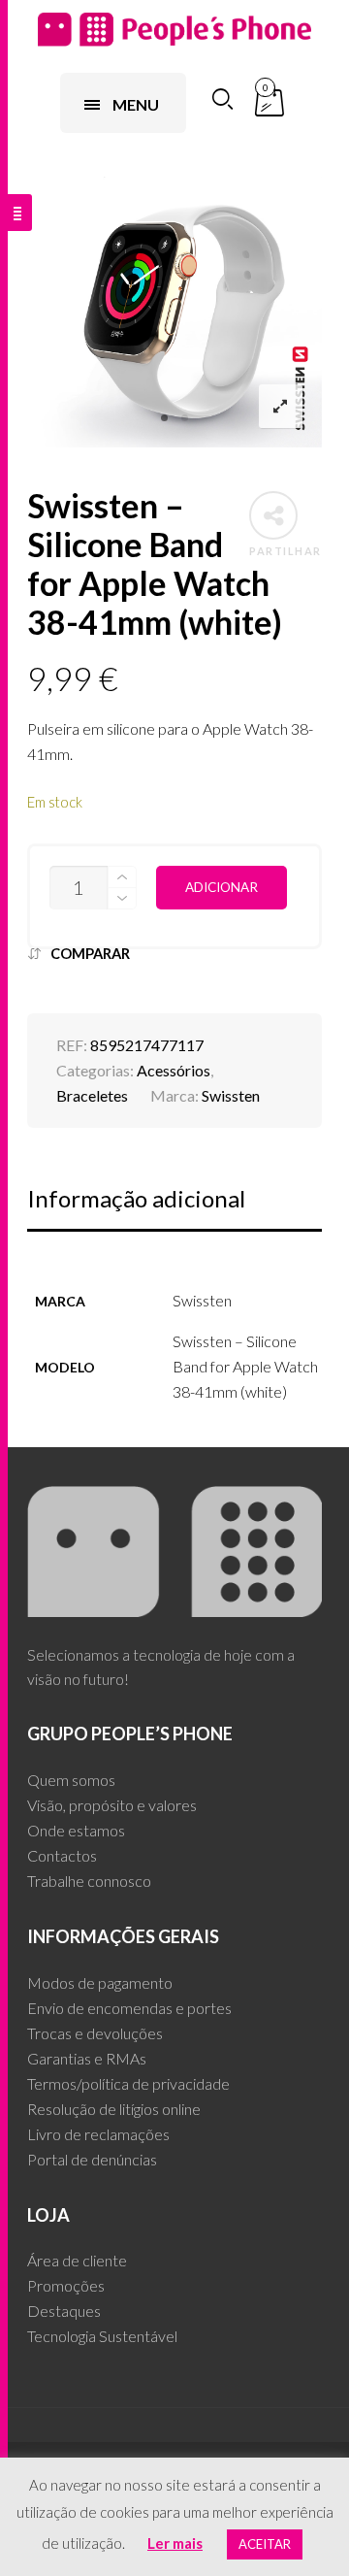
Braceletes (92, 1095)
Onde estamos (76, 1830)
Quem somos (71, 1780)
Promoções (66, 2285)
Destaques (64, 2311)
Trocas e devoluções (95, 2033)
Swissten (231, 1095)
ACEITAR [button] (265, 2544)
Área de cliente (77, 2260)
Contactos (62, 1855)
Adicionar (222, 887)
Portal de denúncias (92, 2159)
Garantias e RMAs (87, 2058)
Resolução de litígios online (114, 2109)
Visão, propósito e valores (112, 1805)
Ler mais (175, 2543)
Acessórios (174, 1070)
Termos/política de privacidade (128, 2083)
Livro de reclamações (98, 2134)
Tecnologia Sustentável (102, 2336)
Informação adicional (136, 1198)
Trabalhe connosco (89, 1881)
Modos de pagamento (100, 1982)
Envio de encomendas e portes (129, 2008)
